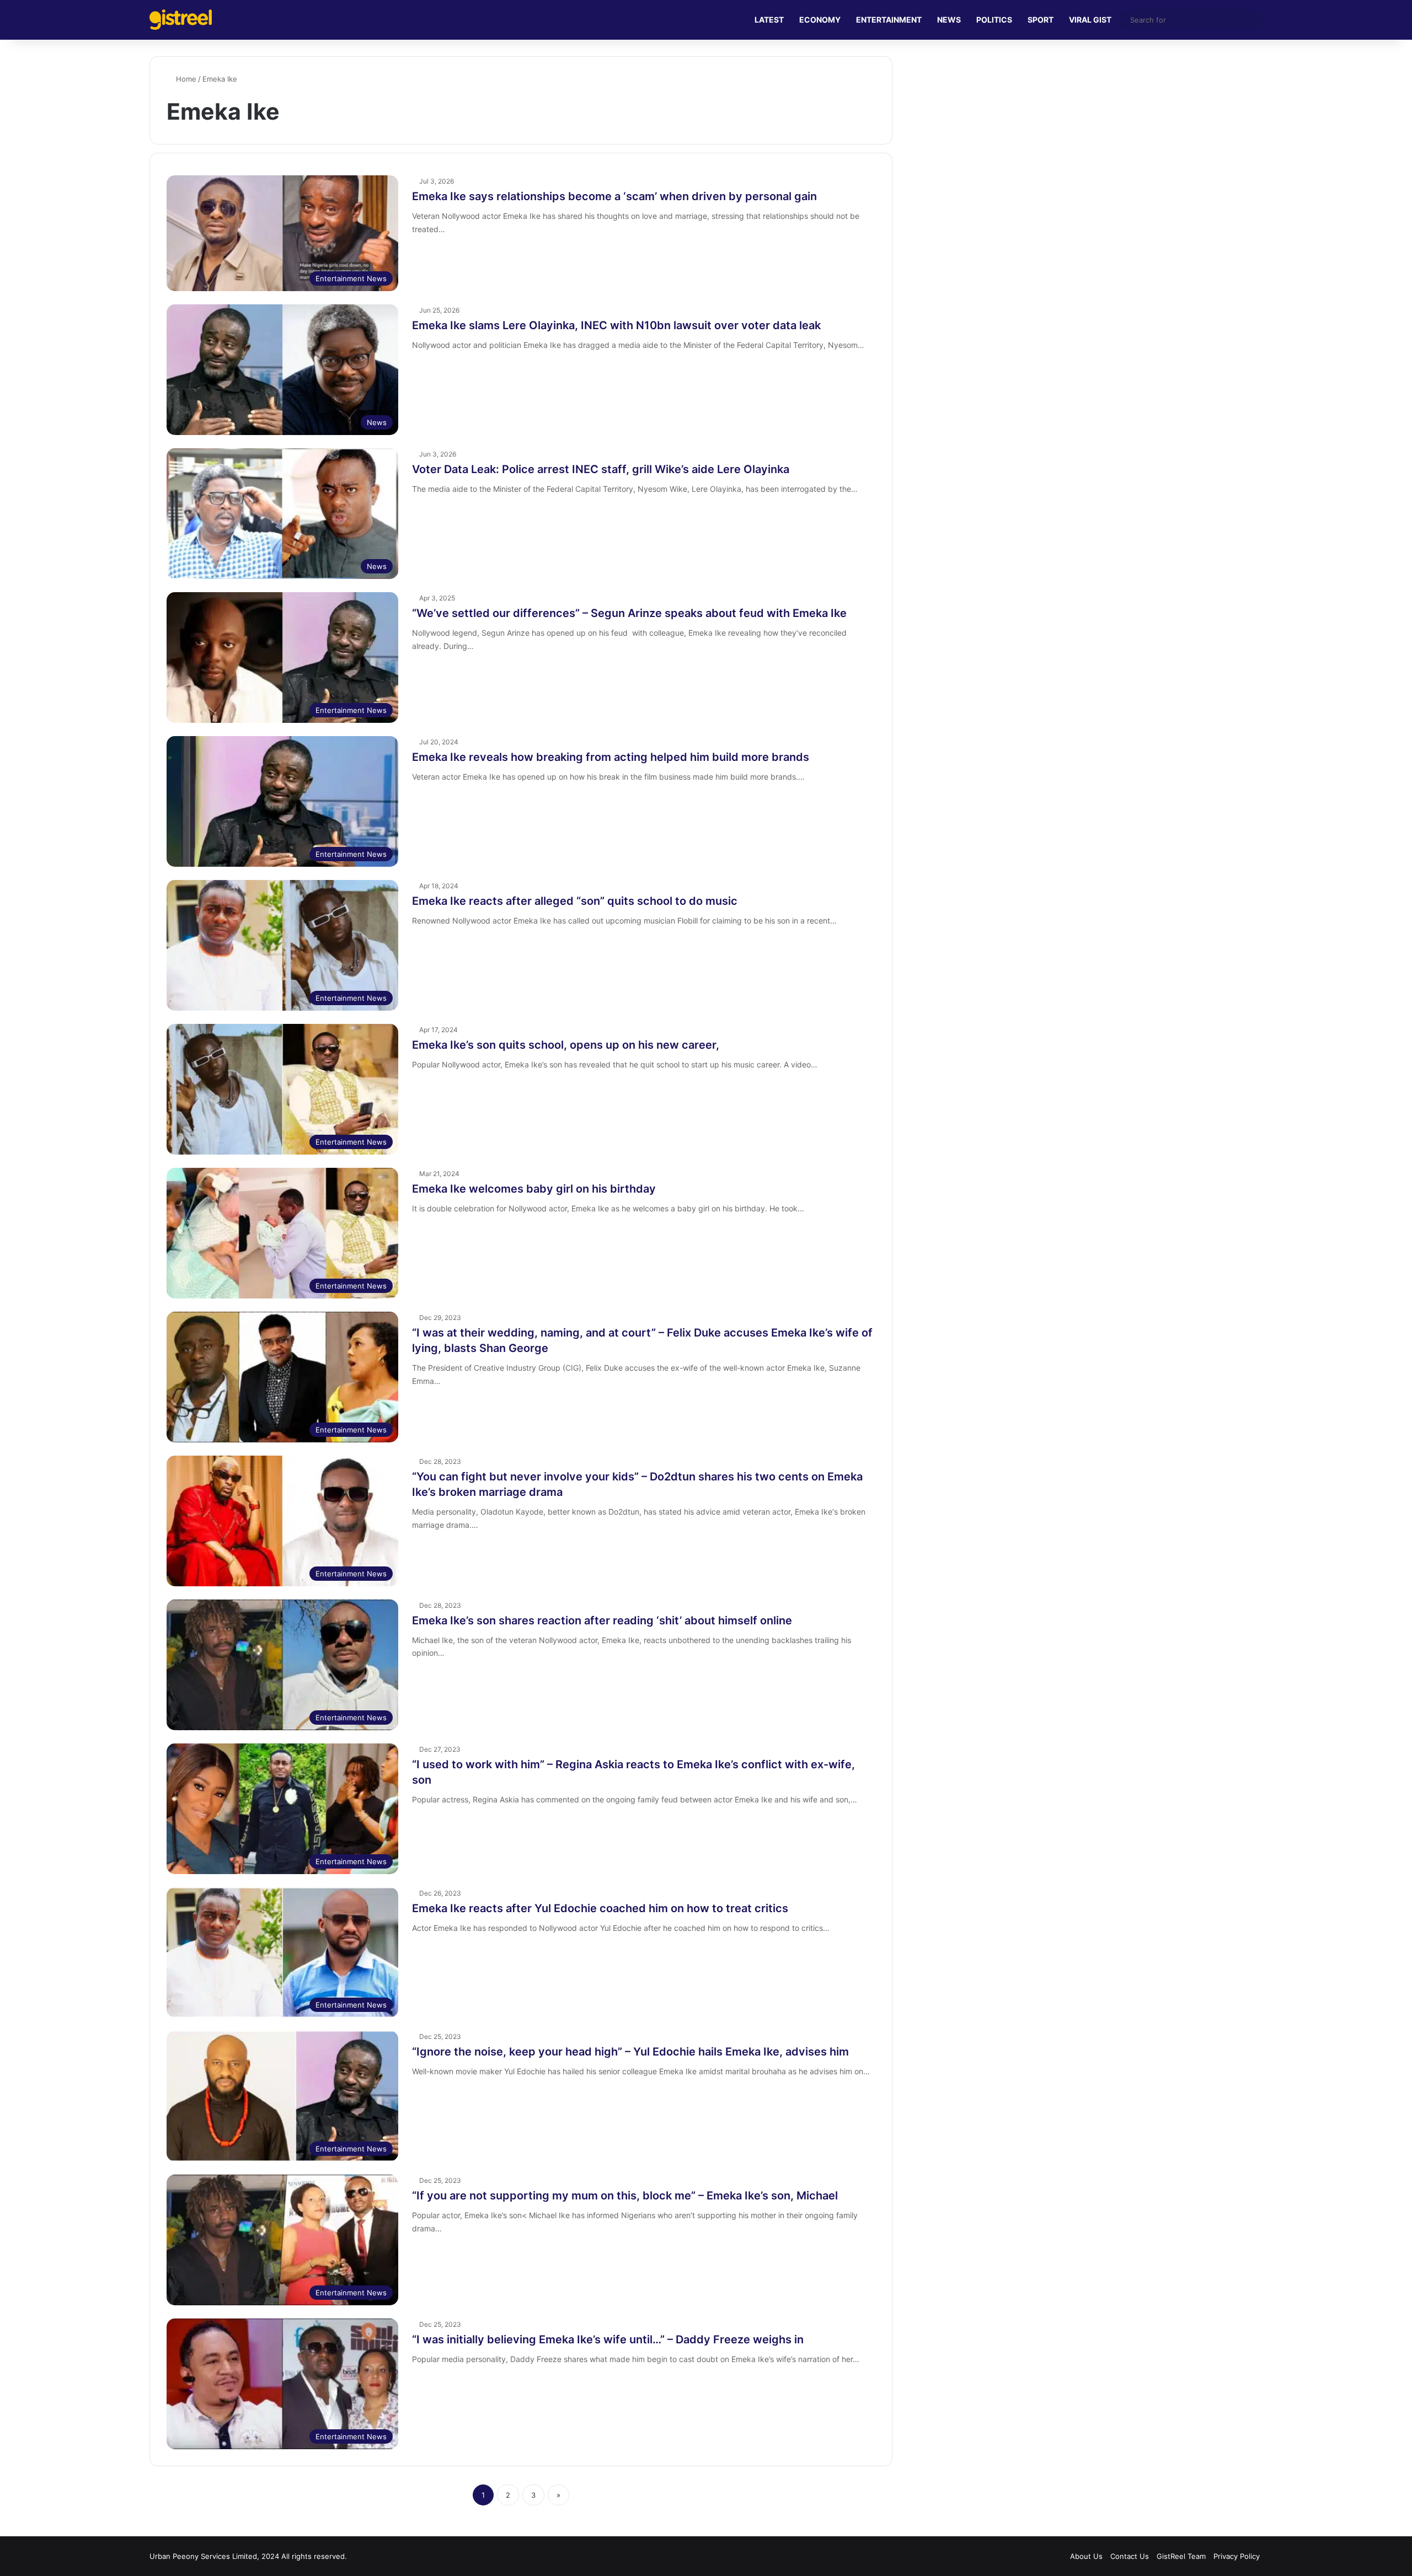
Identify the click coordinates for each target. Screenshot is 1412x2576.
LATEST (769, 20)
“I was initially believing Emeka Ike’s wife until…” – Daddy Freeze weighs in (608, 2339)
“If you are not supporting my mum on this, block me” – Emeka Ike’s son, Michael (625, 2196)
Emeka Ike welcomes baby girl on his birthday (534, 1189)
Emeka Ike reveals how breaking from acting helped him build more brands (611, 757)
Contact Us (1130, 2556)
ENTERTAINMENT (889, 20)
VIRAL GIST (1090, 20)
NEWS (949, 20)
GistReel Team (1181, 2556)
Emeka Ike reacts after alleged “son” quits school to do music (575, 901)
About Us (1086, 2556)
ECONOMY (820, 20)
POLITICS (994, 20)
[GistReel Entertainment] (181, 20)
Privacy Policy (1237, 2556)
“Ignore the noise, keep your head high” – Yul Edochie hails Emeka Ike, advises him (630, 2052)
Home (185, 79)
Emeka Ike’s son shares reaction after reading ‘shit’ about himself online (602, 1620)
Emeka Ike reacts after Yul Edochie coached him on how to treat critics (600, 1908)
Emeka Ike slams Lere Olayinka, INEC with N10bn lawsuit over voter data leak (616, 325)
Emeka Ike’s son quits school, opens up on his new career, (566, 1045)
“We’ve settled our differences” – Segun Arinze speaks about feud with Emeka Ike (629, 613)
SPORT (1041, 20)
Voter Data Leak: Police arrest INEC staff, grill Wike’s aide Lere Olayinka (601, 469)
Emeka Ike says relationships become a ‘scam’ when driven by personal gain (614, 196)
